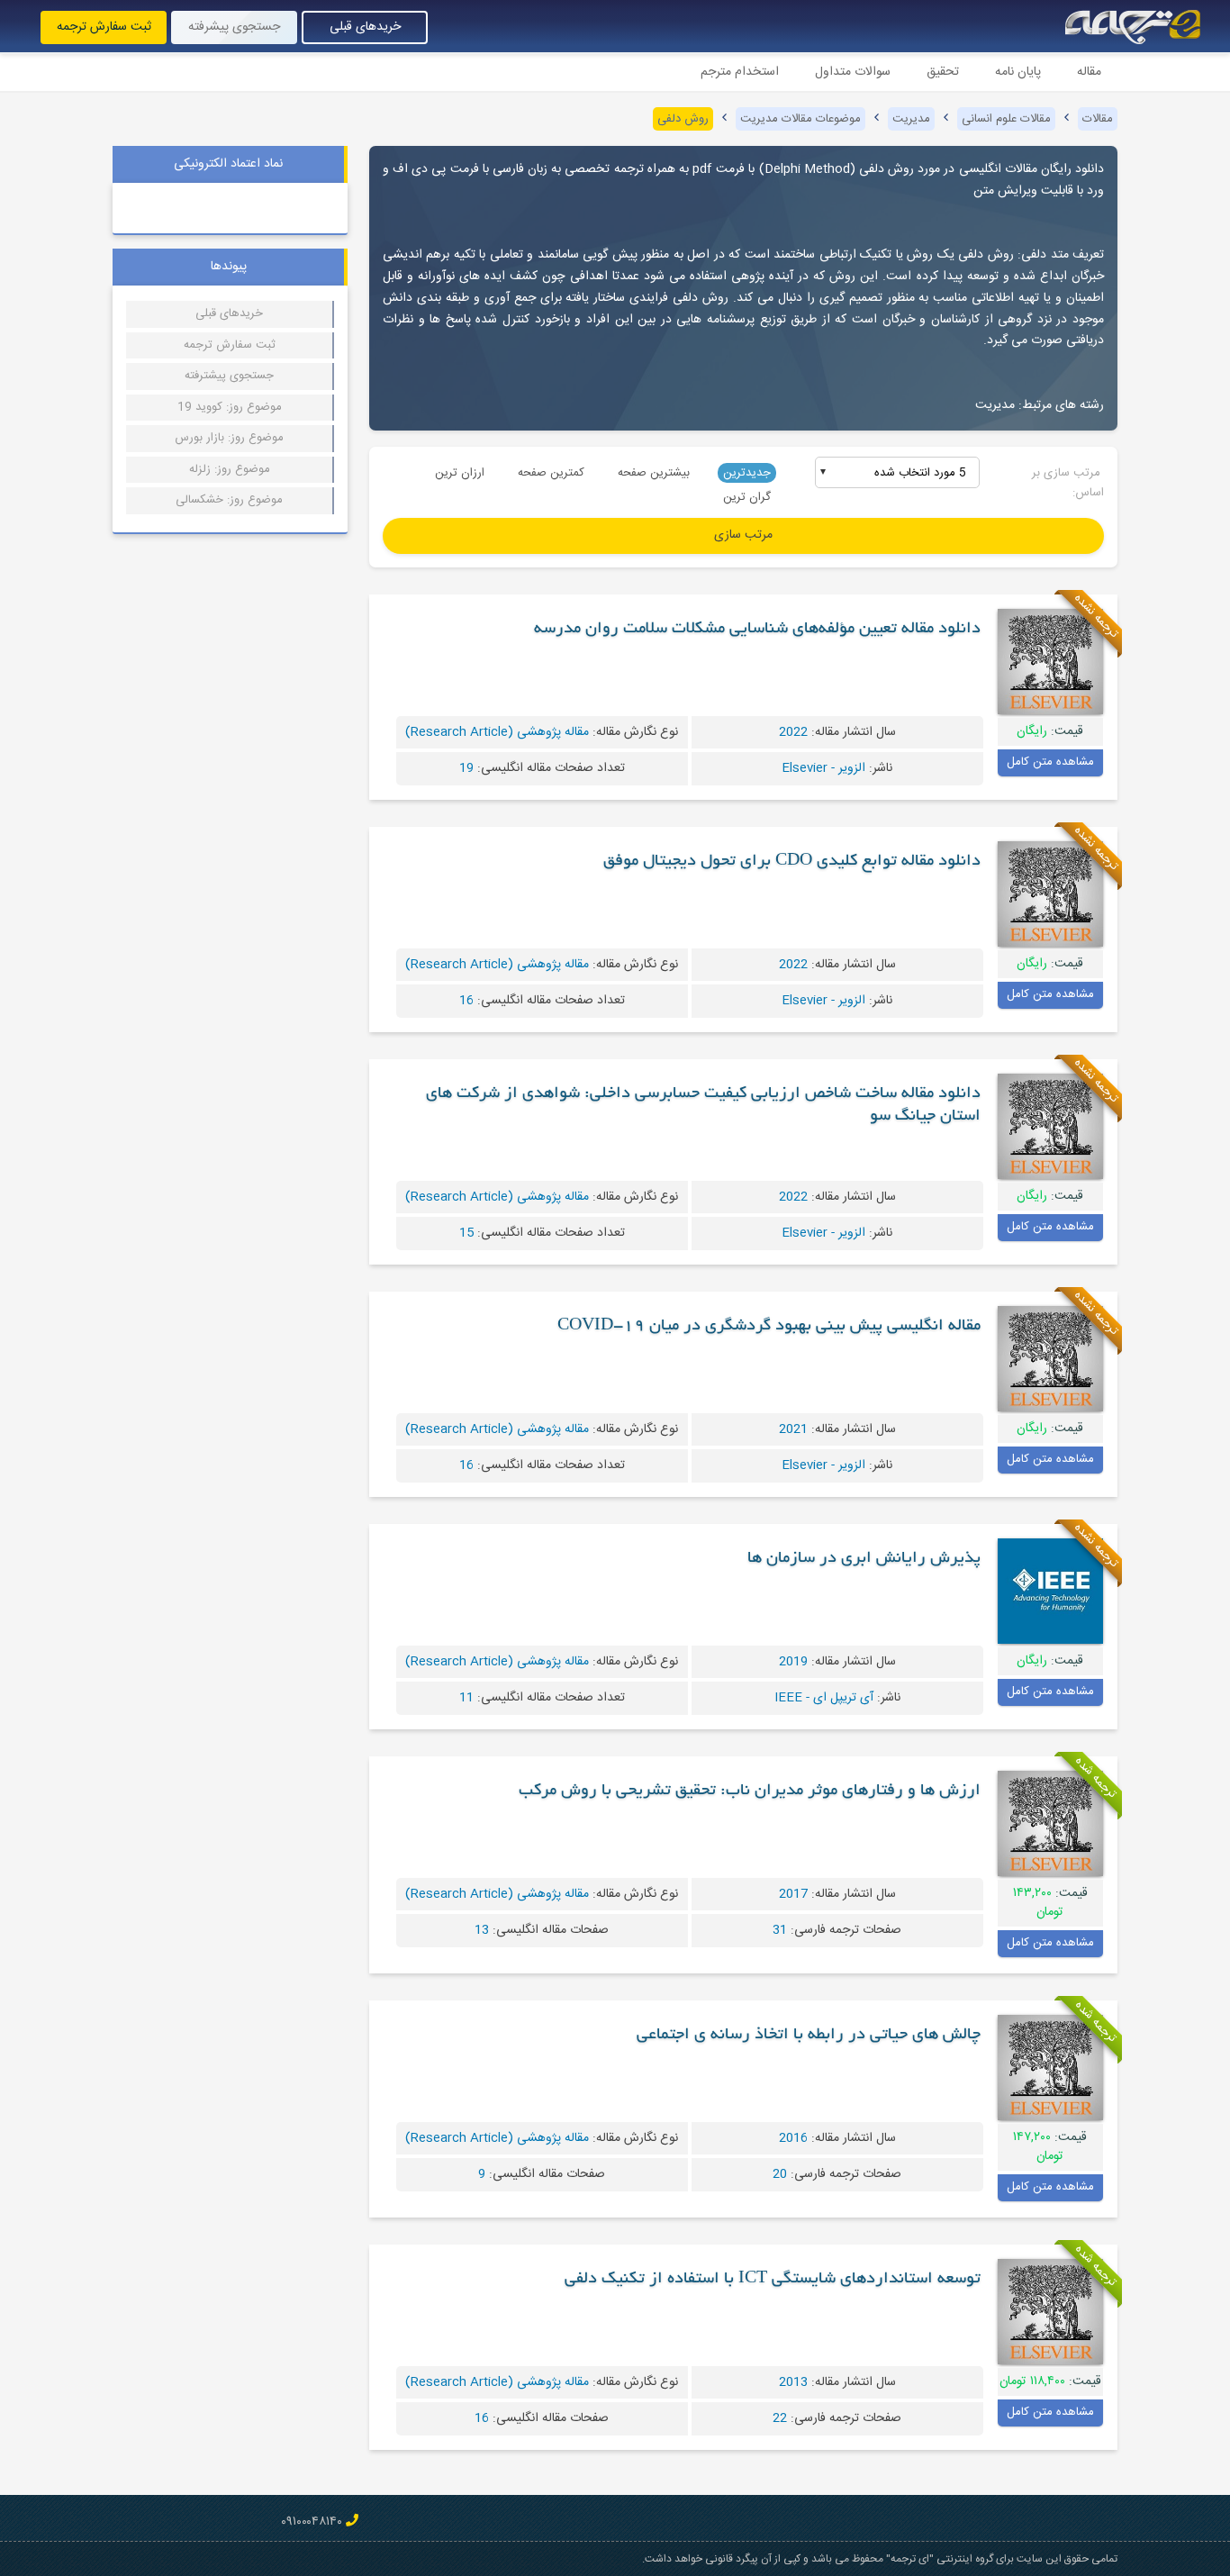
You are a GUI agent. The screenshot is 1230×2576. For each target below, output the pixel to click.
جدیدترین (747, 473)
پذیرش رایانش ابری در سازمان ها (864, 1559)
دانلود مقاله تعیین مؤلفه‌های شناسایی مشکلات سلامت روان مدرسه (757, 630)
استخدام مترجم (740, 72)
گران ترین (747, 497)
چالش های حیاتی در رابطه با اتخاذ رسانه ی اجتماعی (809, 2036)
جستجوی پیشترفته (229, 376)
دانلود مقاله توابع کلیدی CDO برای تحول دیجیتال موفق (792, 862)
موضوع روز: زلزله (230, 469)
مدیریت (911, 119)
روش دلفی (683, 119)
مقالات (1098, 119)
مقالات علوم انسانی (1006, 119)
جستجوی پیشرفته (234, 27)
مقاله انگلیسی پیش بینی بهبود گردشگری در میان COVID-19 (769, 1327)
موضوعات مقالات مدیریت (800, 119)
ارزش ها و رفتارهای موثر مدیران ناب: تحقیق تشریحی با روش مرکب (750, 1791)
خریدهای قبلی (365, 27)
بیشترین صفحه (654, 473)
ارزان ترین (460, 473)
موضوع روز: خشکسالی (229, 500)
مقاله (1089, 72)
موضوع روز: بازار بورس (229, 438)
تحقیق (943, 72)
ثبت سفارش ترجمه (104, 27)
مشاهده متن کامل (1050, 762)
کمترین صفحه (551, 473)
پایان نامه (1018, 72)
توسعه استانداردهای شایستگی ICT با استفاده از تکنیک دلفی (773, 2280)
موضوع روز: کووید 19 (230, 407)
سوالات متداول (853, 72)
